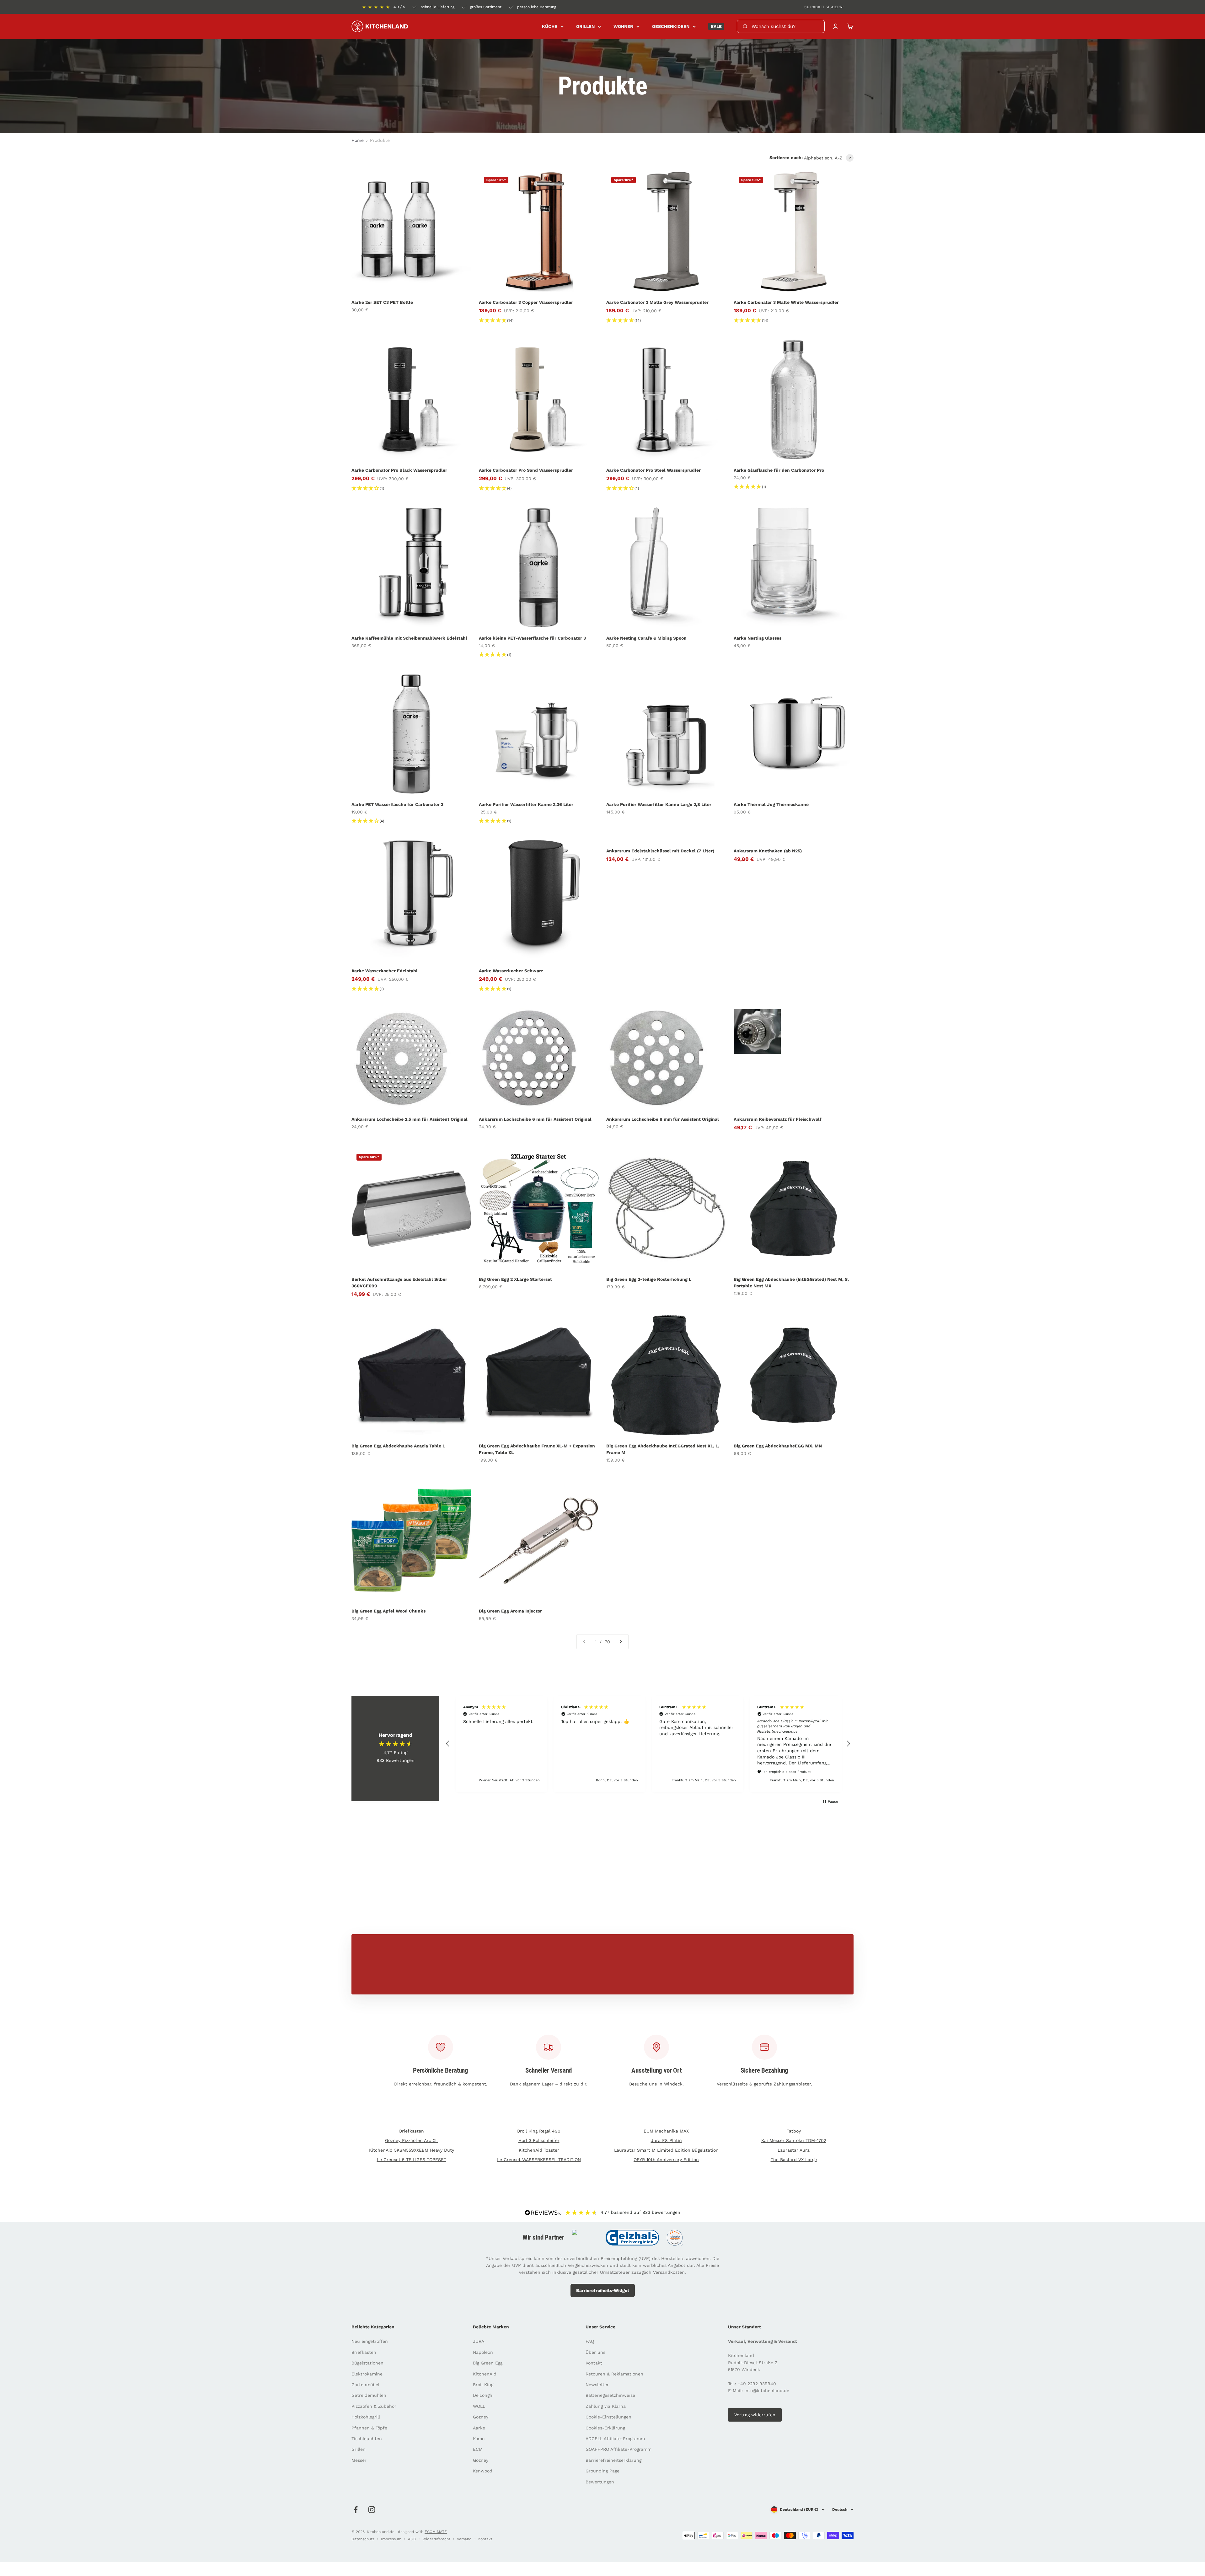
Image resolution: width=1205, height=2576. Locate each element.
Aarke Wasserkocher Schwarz (511, 971)
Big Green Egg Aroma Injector (510, 1611)
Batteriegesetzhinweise (610, 2395)
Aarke (479, 2428)
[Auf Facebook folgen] (356, 2510)
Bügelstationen (367, 2363)
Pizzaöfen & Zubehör (374, 2406)
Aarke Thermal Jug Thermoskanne (771, 804)
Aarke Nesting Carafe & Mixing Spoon (646, 638)
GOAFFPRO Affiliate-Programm (619, 2449)
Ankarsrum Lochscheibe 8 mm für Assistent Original (663, 1119)
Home (358, 140)
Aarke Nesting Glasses (758, 638)
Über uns (595, 2352)
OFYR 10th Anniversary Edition (666, 2160)
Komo (479, 2439)
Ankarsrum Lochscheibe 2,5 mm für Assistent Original (410, 1119)
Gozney (481, 2417)
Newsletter (597, 2385)
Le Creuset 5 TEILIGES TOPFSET (412, 2160)
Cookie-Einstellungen (608, 2417)
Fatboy (794, 2131)
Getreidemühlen (369, 2395)
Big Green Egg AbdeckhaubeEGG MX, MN (778, 1446)
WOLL (479, 2406)
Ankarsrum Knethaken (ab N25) (768, 851)
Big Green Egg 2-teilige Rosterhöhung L (649, 1279)
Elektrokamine (367, 2374)
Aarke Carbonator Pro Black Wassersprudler (399, 470)
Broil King (483, 2385)
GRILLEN (585, 26)
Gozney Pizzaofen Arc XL (411, 2140)
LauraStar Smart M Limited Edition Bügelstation (666, 2150)
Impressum (391, 2539)
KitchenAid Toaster (539, 2150)
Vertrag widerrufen (755, 2415)
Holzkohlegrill (366, 2417)
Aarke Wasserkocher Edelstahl (385, 971)
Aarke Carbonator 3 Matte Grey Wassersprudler (657, 302)
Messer (359, 2460)
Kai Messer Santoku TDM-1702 (794, 2140)
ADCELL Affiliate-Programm (615, 2439)
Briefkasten (412, 2131)
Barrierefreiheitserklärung (613, 2460)
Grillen (359, 2449)
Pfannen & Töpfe (369, 2428)
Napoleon (483, 2352)
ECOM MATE (436, 2532)
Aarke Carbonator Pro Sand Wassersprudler (526, 470)
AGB (412, 2539)
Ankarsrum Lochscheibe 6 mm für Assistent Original (535, 1119)
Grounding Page (602, 2471)
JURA (479, 2341)
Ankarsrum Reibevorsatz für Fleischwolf (778, 1119)
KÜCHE (550, 26)
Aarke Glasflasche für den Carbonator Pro (779, 470)
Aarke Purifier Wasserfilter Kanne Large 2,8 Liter (659, 804)
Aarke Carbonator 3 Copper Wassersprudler (526, 302)
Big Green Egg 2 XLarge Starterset (515, 1279)
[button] (448, 1744)
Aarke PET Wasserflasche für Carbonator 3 (397, 804)
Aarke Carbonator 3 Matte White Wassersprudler (786, 302)
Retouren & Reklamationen (614, 2374)
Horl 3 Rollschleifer (539, 2140)
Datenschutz (363, 2539)
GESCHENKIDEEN (671, 26)
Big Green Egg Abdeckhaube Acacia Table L (398, 1446)
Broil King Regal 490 (539, 2131)
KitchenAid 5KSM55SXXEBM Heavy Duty (412, 2150)
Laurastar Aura (794, 2150)
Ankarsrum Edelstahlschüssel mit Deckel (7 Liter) (660, 851)
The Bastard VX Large (794, 2160)
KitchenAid (485, 2374)
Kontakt (594, 2363)
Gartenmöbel (365, 2385)
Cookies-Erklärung (605, 2428)
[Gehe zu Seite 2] (620, 1642)
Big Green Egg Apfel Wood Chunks (388, 1611)
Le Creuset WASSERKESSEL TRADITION (539, 2160)
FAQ (590, 2341)
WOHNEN (623, 26)
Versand (464, 2539)
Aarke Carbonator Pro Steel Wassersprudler (653, 470)
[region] (648, 1744)
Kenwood (483, 2471)
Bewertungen (600, 2482)
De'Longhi (483, 2395)
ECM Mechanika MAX (666, 2131)
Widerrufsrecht (436, 2539)
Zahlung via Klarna (606, 2406)
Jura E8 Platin (666, 2140)
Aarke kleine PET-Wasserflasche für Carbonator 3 (532, 638)
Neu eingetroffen (370, 2341)
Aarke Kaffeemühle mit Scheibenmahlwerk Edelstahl (409, 638)
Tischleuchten (367, 2439)
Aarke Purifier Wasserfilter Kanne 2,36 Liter (526, 804)
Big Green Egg (488, 2363)
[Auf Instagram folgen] (372, 2510)
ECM (478, 2449)
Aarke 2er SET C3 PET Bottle (382, 302)
